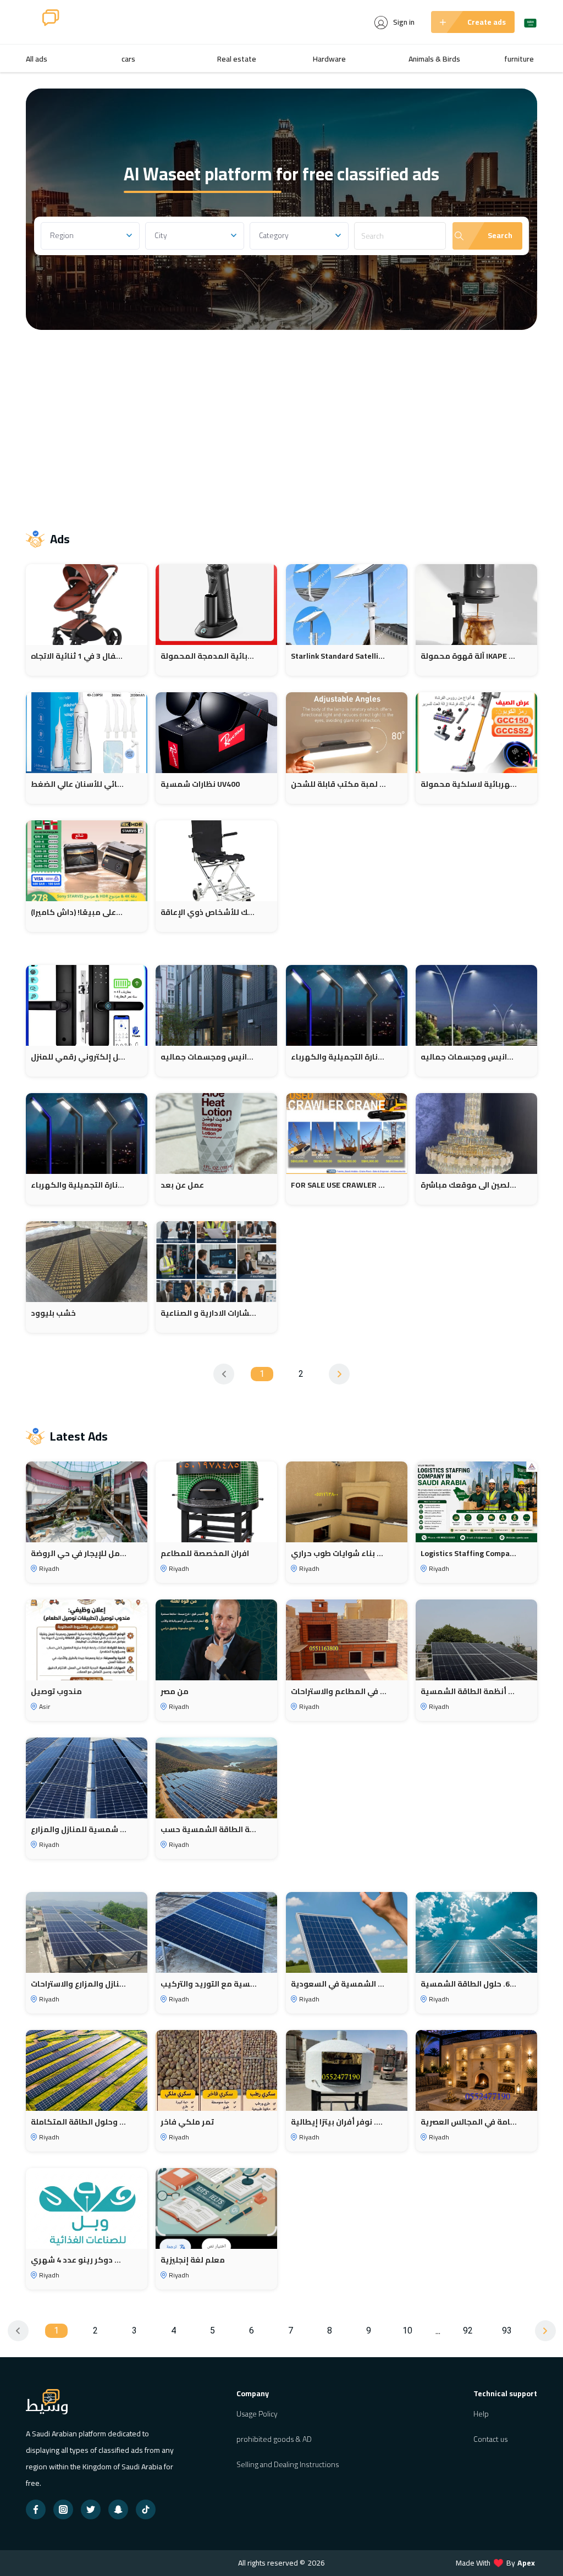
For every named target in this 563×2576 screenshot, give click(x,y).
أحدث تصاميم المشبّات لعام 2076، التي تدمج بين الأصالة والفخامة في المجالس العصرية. (469, 2122)
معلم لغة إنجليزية (193, 2260)
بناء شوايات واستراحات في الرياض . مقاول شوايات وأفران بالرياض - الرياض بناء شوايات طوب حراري (339, 1554)
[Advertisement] (281, 423)
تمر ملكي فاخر (187, 2122)
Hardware (329, 59)
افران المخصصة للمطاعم (205, 1554)
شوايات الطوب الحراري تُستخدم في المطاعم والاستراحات (339, 1692)
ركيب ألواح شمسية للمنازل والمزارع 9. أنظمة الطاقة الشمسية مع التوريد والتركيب (209, 1984)
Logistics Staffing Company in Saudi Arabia (469, 1554)
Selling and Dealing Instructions (288, 2464)
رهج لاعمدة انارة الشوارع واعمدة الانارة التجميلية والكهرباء (339, 1057)
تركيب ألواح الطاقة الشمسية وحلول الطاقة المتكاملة (79, 2122)
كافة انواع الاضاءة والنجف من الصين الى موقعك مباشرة (469, 1185)
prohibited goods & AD (274, 2439)
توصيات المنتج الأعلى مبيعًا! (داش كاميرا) (79, 912)
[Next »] (339, 1374)
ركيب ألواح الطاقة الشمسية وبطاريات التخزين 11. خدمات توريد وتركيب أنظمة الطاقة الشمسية (469, 1692)
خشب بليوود (53, 1313)
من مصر (175, 1692)
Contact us (491, 2439)
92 (468, 2330)
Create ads (487, 22)
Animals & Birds (434, 59)
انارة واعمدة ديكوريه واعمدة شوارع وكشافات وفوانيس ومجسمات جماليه (209, 1057)
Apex (526, 2563)
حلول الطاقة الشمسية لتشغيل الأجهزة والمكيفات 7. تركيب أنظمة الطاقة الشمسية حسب (209, 1830)
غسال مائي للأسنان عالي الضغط (79, 784)
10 (407, 2330)
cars (128, 59)
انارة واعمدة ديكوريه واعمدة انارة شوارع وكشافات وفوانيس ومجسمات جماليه (469, 1057)
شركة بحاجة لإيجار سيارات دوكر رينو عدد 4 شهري (79, 2260)
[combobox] (90, 236)
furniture (519, 59)
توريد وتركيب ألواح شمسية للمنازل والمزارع (79, 1830)
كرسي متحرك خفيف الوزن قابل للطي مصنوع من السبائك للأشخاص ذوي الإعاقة (209, 912)
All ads (37, 59)
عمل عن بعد (182, 1185)
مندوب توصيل (56, 1692)
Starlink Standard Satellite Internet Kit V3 (339, 656)
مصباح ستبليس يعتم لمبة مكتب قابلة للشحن (339, 784)
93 (507, 2330)
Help (481, 2414)
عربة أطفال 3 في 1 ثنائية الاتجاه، (79, 656)
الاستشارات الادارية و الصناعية (209, 1313)
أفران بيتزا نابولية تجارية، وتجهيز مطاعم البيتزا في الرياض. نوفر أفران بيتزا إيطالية (339, 2122)
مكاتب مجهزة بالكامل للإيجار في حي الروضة (79, 1554)
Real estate (237, 59)
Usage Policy (257, 2414)
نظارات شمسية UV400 (200, 784)
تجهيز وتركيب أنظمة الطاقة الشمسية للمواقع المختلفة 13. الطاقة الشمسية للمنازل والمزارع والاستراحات (79, 1984)
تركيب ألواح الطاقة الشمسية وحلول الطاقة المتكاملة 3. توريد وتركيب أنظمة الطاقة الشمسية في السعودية (339, 1984)
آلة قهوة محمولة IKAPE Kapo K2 (469, 656)
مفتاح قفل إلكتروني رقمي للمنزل (79, 1057)
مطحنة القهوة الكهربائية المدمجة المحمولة (209, 656)
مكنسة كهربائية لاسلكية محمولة (469, 784)
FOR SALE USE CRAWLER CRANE (339, 1185)
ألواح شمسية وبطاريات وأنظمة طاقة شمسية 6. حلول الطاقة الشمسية (469, 1984)
